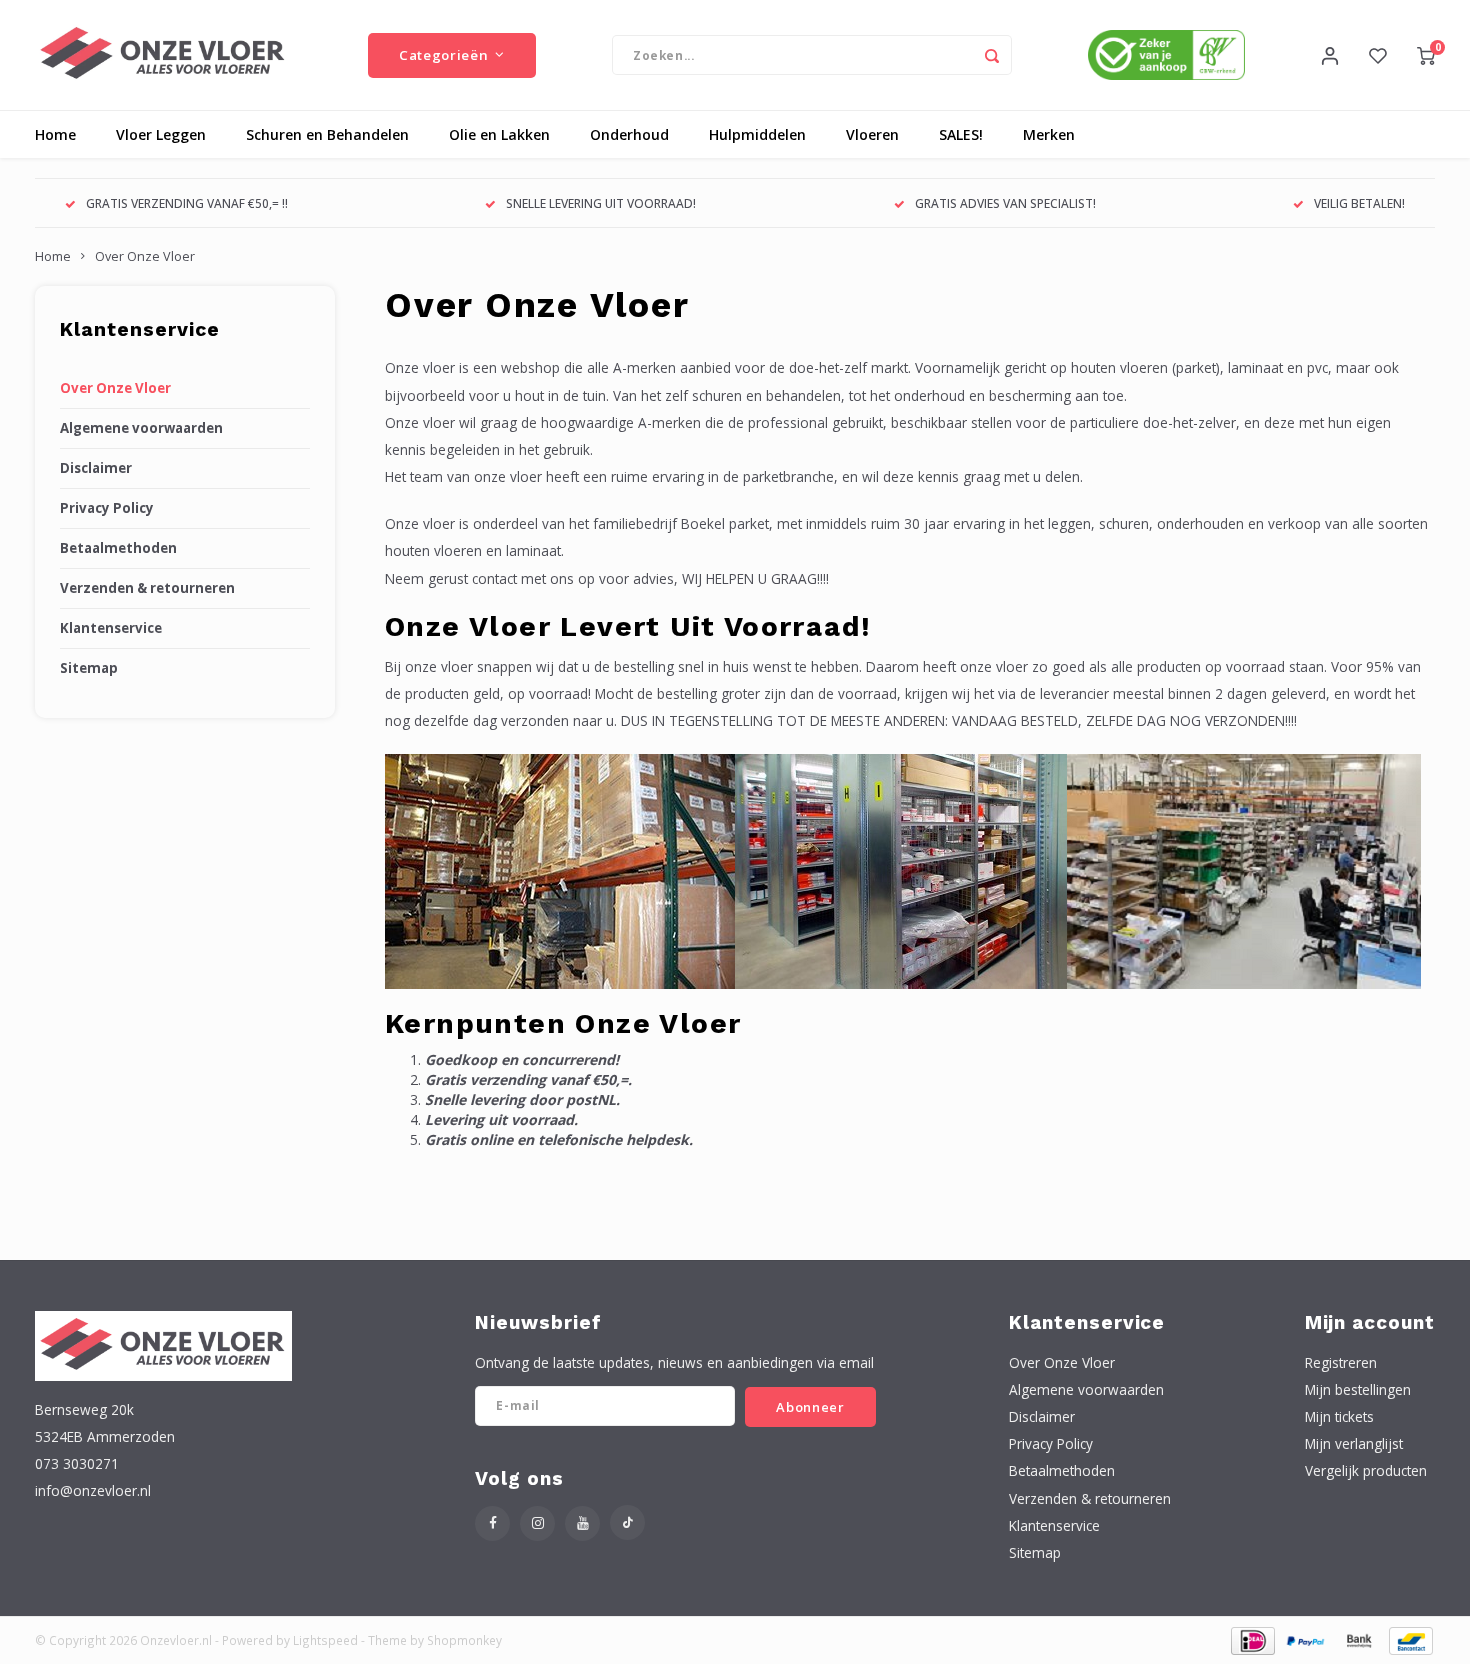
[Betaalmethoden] (1251, 1638)
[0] (1426, 55)
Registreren (1341, 1362)
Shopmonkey (464, 1640)
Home (55, 134)
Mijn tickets (1339, 1416)
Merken (1049, 134)
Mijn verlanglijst (1354, 1443)
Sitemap (89, 668)
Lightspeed (325, 1640)
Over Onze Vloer (145, 256)
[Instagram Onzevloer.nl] (537, 1523)
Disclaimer (96, 468)
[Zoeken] (992, 55)
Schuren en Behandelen (327, 134)
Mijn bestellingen (1358, 1389)
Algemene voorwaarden (141, 428)
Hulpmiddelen (757, 134)
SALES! (961, 134)
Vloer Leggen (161, 134)
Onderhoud (629, 134)
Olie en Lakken (499, 134)
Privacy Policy (107, 508)
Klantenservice (111, 628)
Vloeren (872, 134)
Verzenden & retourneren (147, 588)
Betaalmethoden (118, 548)
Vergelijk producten (1366, 1470)
